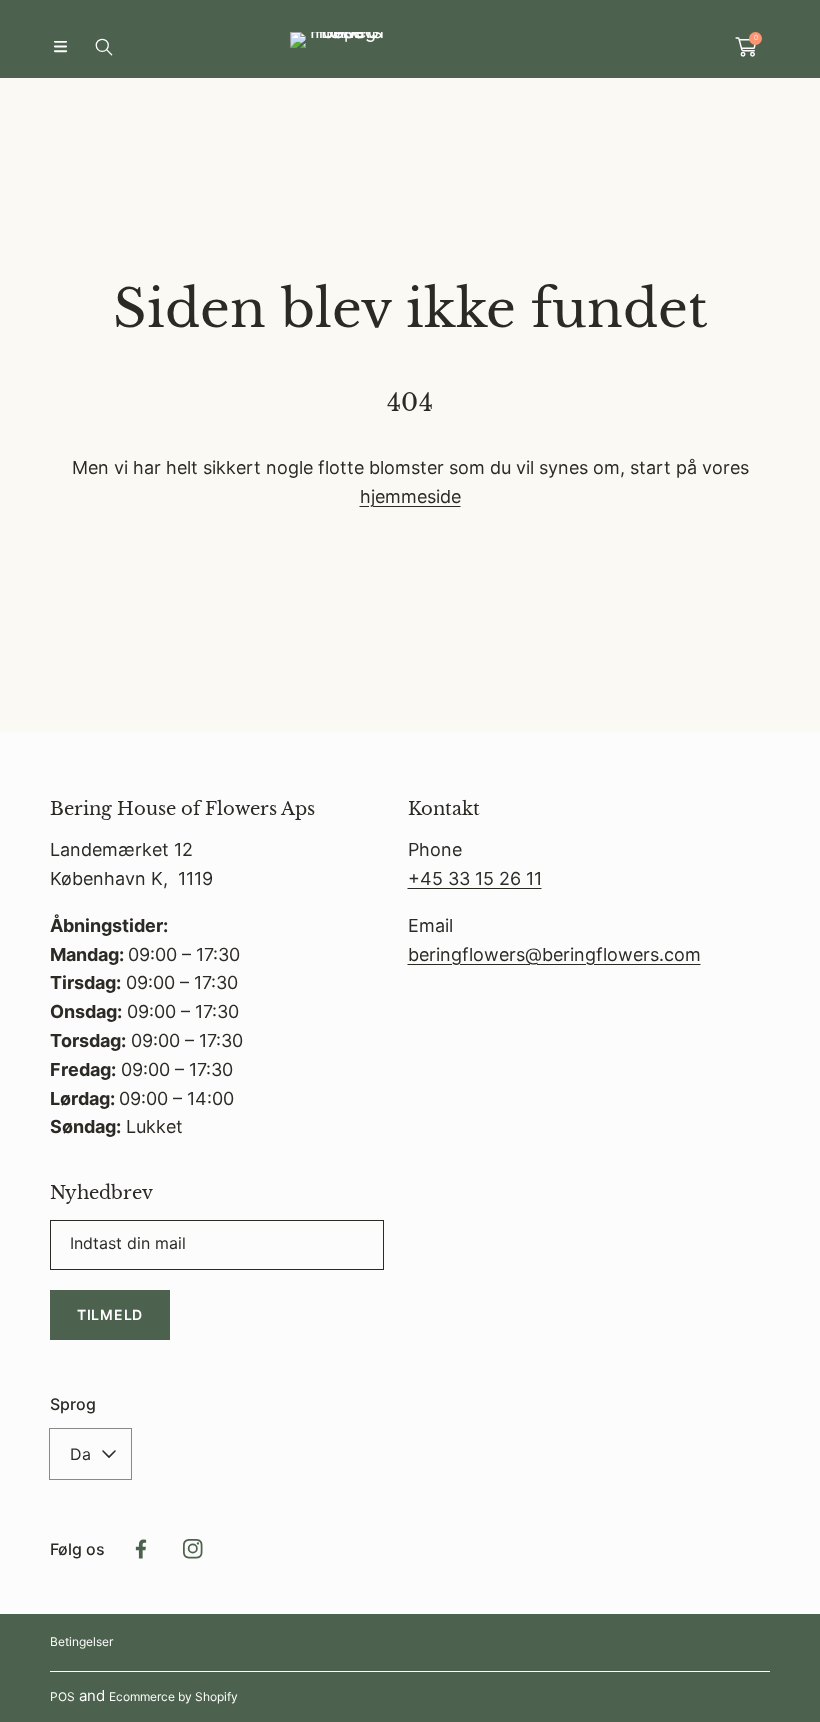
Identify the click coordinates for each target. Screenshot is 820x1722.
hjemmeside (410, 496)
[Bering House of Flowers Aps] (410, 46)
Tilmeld (110, 1314)
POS (62, 1696)
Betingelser (81, 1641)
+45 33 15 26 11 (475, 878)
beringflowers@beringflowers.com (554, 954)
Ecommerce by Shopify (173, 1696)
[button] (60, 47)
